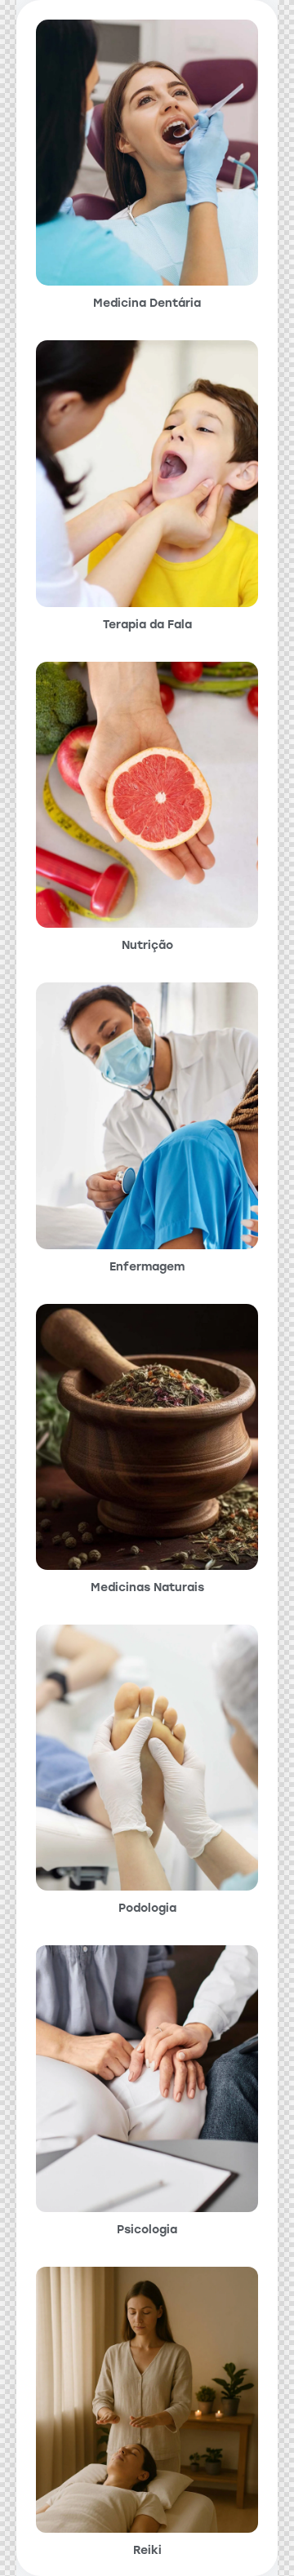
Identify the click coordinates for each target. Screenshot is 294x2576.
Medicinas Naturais (147, 1588)
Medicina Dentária (147, 304)
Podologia (147, 1909)
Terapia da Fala (147, 625)
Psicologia (147, 2230)
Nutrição (147, 946)
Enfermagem (147, 1267)
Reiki (147, 2551)
